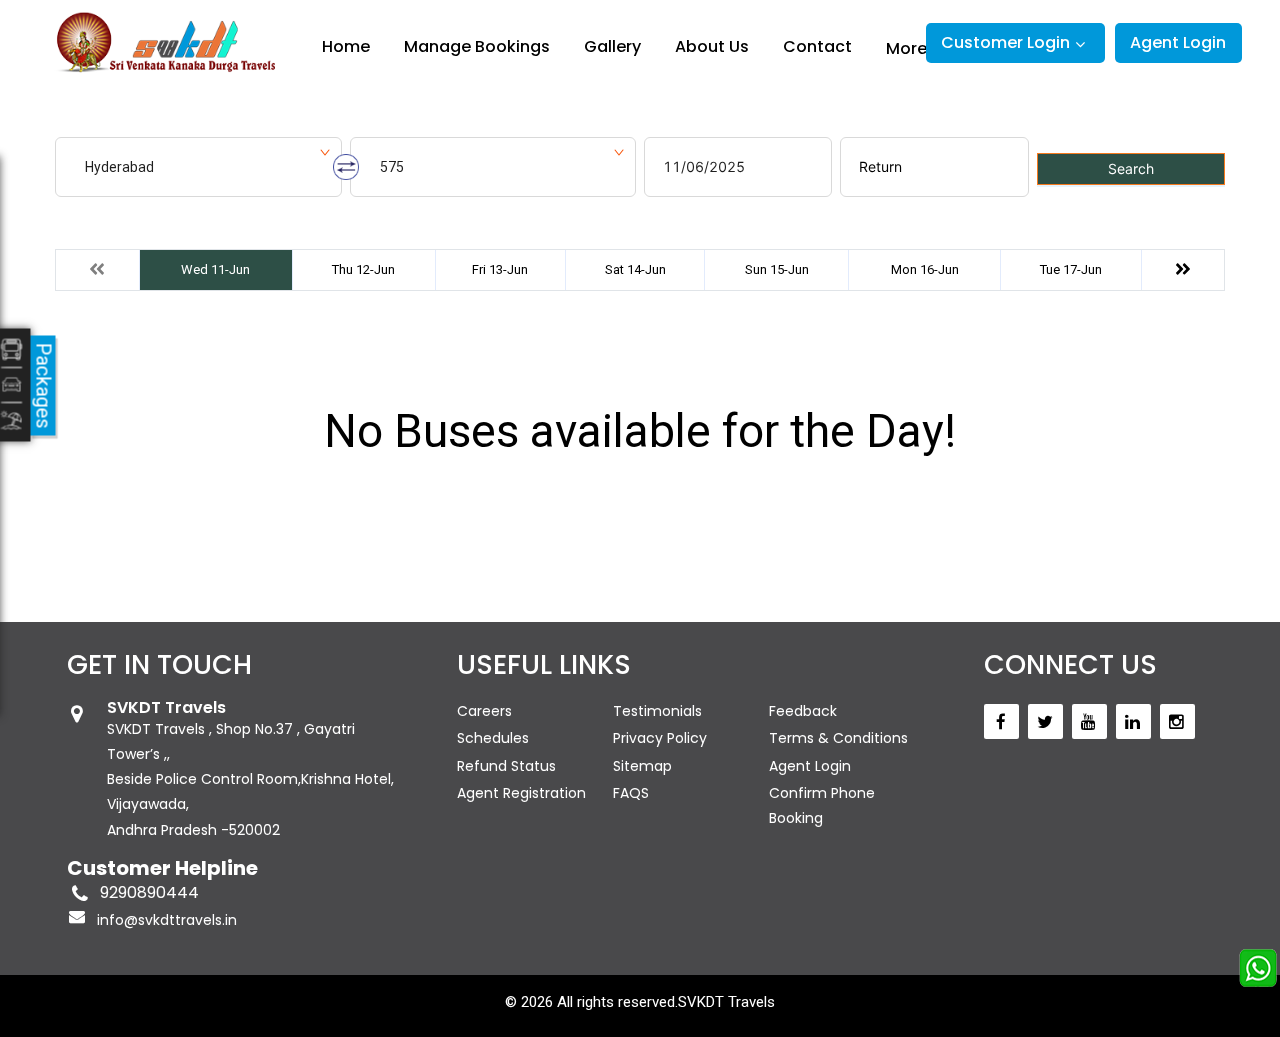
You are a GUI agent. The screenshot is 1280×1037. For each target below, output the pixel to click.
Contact (817, 46)
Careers (484, 711)
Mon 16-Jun (925, 269)
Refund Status (506, 766)
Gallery (612, 46)
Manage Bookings (477, 46)
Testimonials (657, 711)
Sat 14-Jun (635, 269)
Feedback (803, 711)
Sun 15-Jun (777, 269)
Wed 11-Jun (215, 269)
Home (346, 46)
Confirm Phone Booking (822, 805)
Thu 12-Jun (363, 269)
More (906, 48)
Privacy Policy (660, 738)
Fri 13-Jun (500, 269)
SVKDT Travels (726, 1002)
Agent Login (1178, 42)
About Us (712, 46)
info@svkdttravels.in (167, 920)
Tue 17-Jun (1071, 269)
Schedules (493, 738)
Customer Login (1005, 42)
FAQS (631, 793)
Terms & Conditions (838, 738)
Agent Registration (521, 793)
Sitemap (642, 766)
